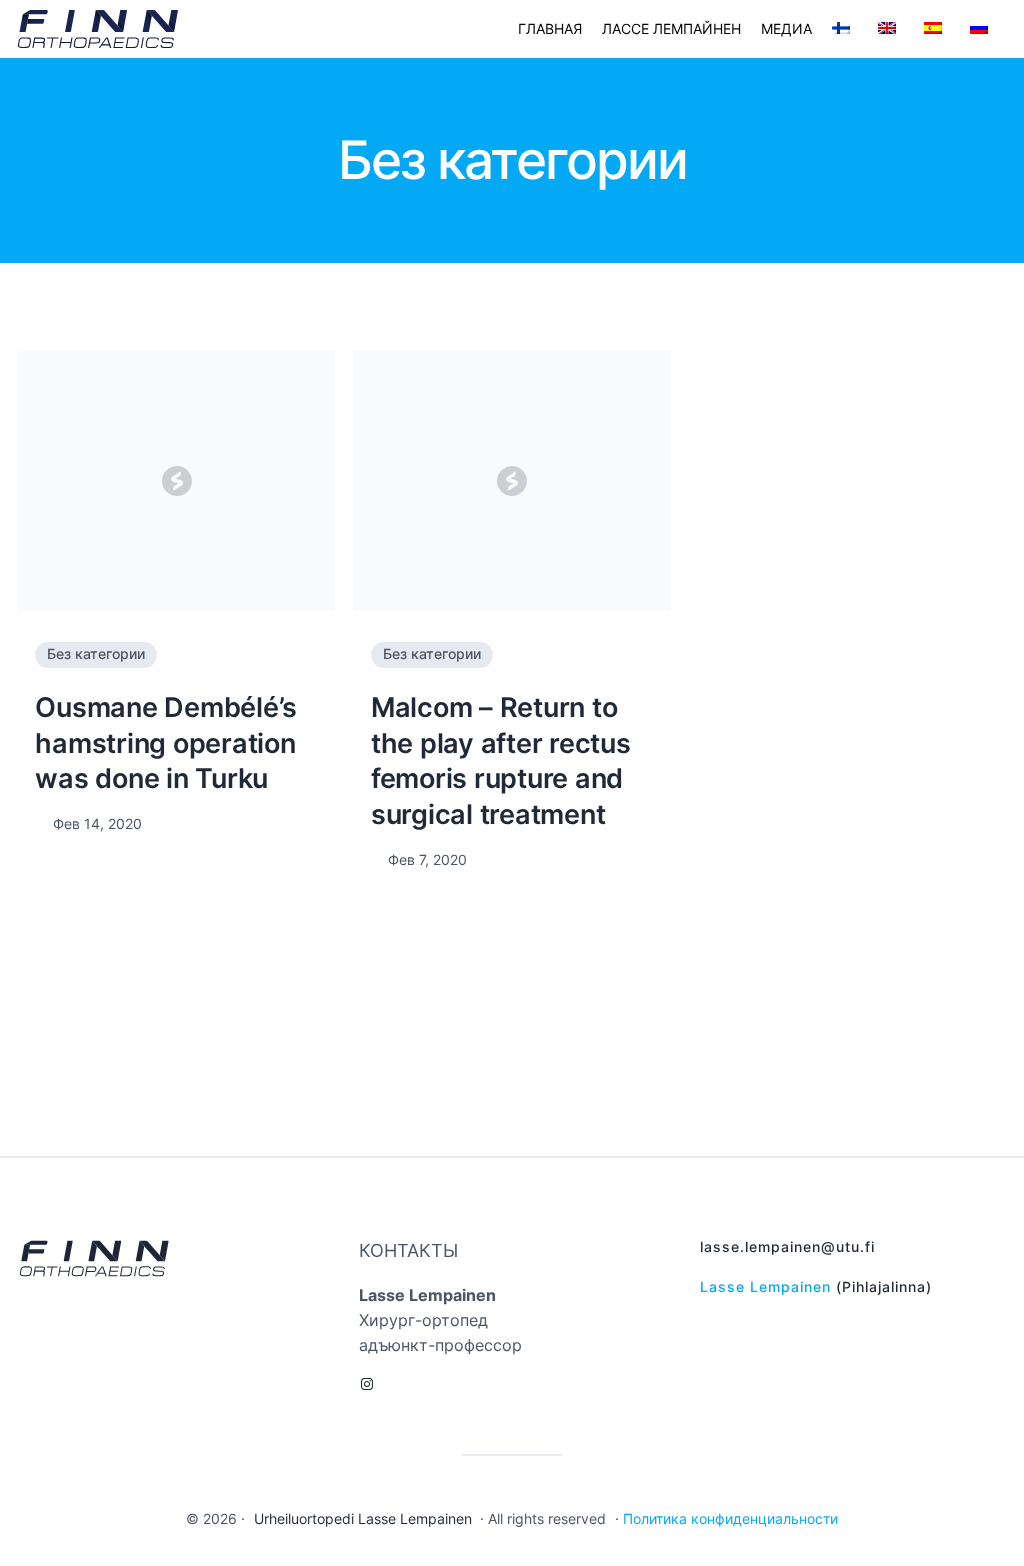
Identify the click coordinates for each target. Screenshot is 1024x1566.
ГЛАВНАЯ (550, 28)
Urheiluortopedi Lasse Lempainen (363, 1519)
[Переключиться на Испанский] (937, 29)
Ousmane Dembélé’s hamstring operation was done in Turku (166, 743)
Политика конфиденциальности (730, 1519)
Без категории (96, 654)
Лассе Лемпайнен (671, 28)
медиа (786, 28)
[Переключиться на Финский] (845, 29)
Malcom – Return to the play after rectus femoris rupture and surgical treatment (501, 761)
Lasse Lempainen (765, 1287)
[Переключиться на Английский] (891, 29)
